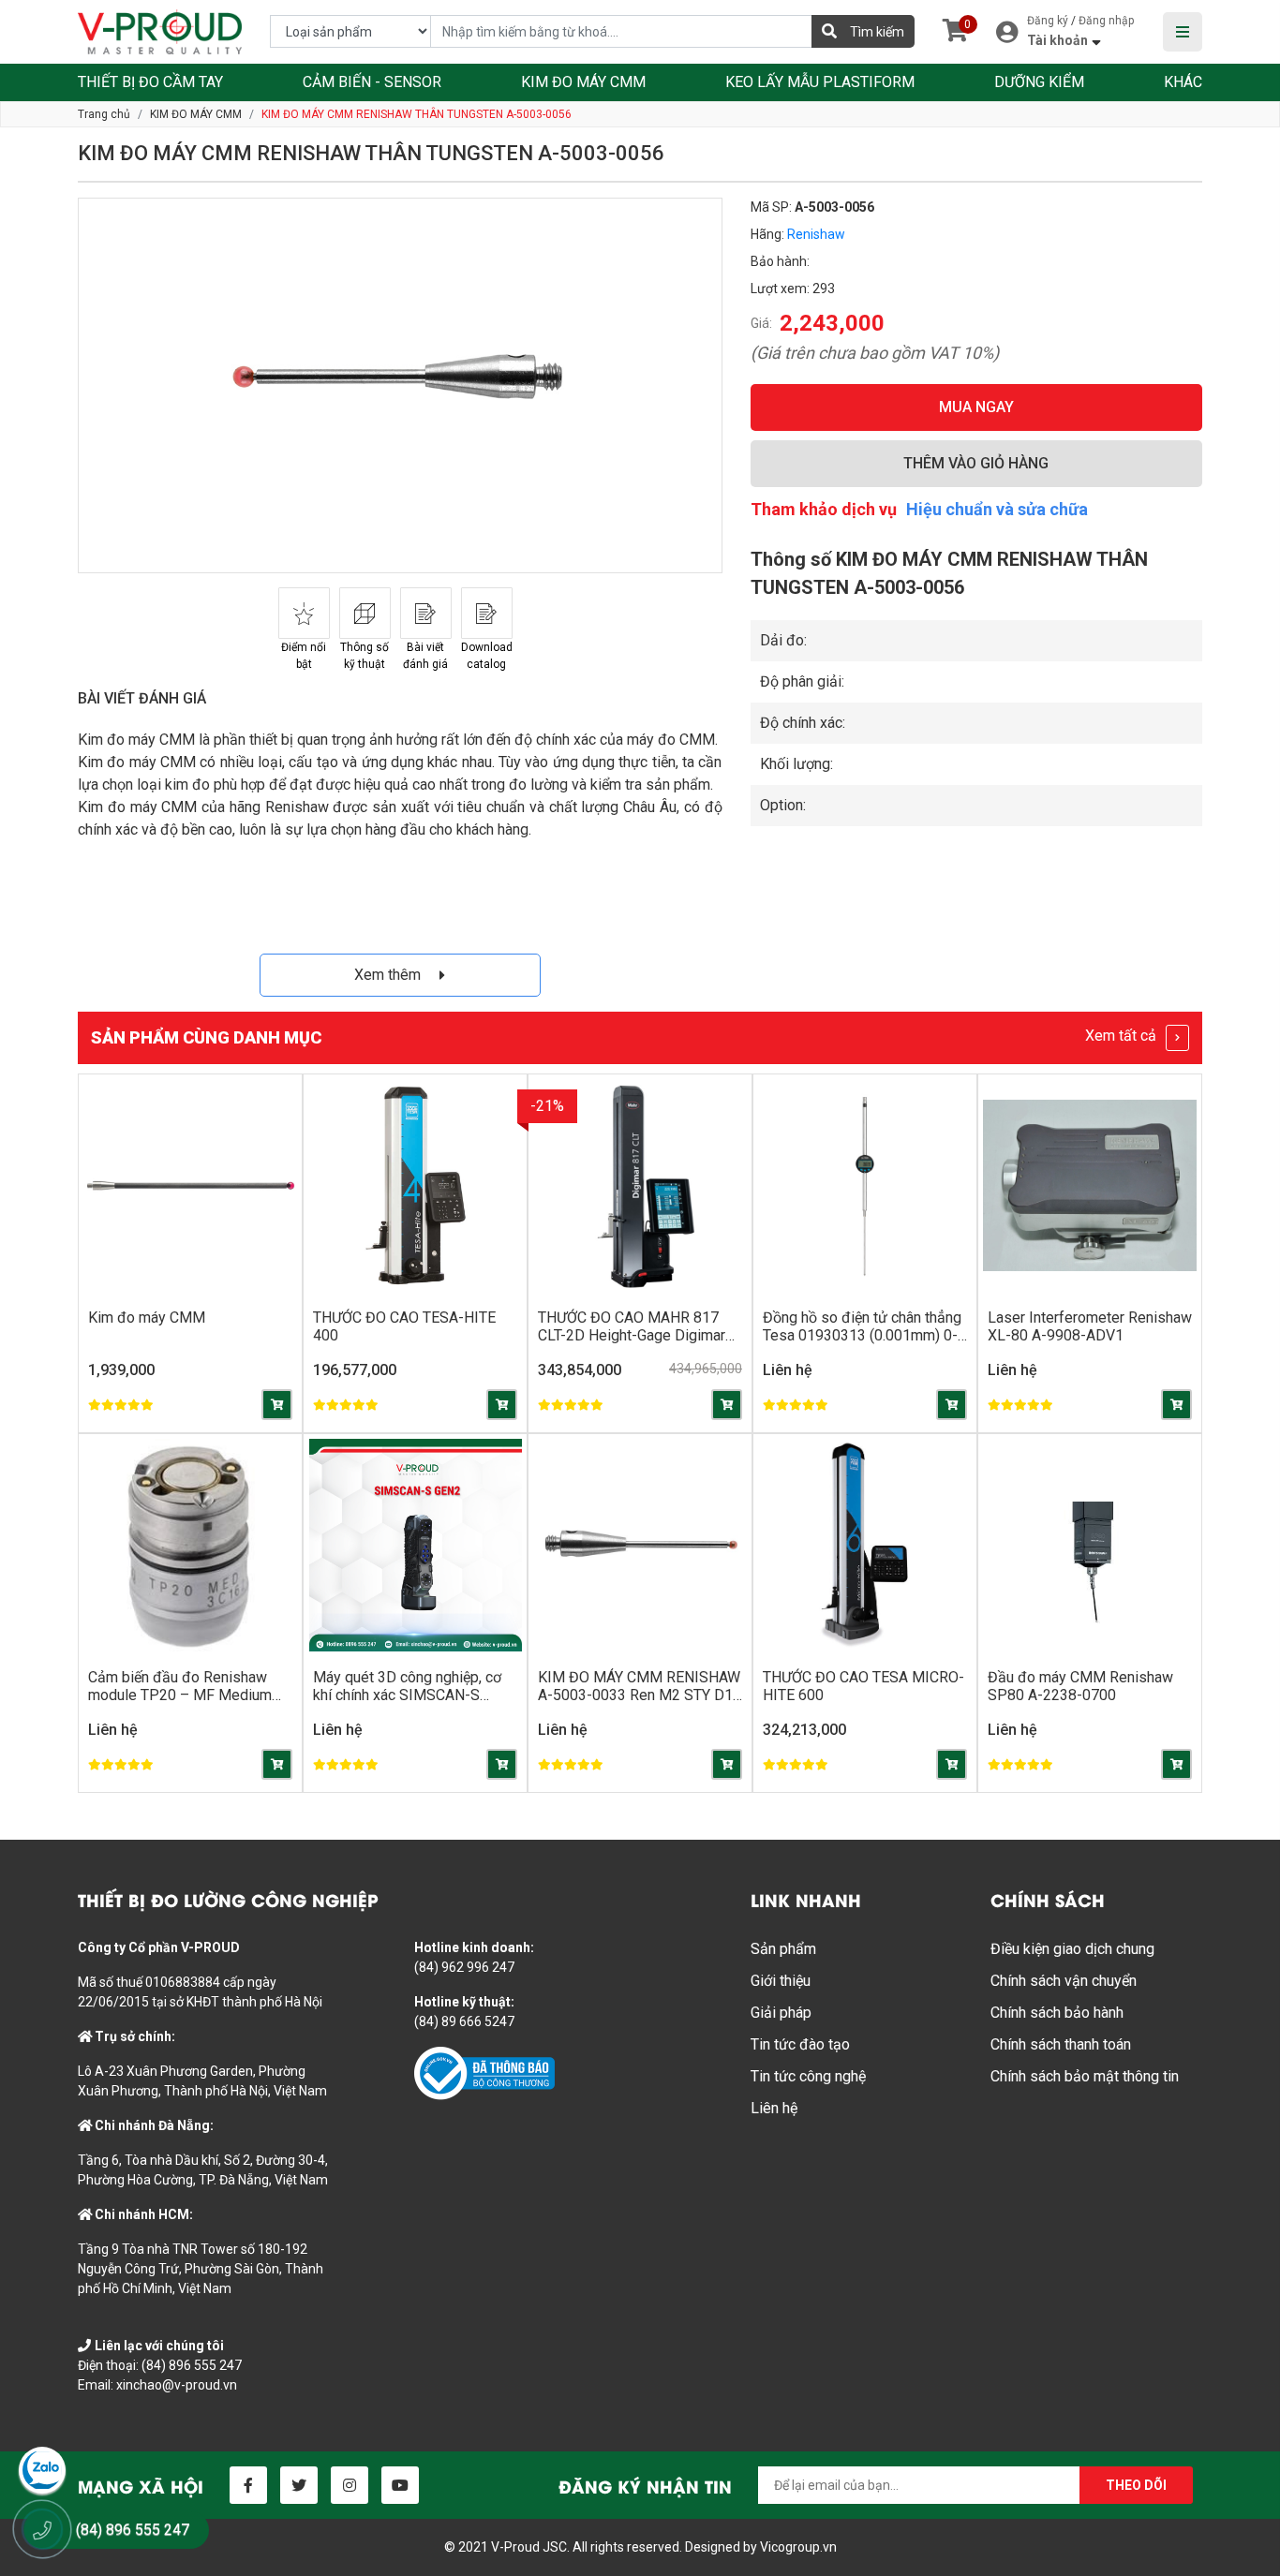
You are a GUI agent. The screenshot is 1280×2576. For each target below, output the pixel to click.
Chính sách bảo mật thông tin (1085, 2076)
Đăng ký (1048, 21)
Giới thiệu (781, 1981)
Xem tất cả (1123, 1036)
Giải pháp (781, 2013)
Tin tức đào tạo (800, 2044)
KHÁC (1183, 82)
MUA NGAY (976, 407)
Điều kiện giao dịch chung (1072, 1949)
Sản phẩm (783, 1949)
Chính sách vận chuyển (1064, 1981)
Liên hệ (774, 2108)
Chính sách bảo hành (1057, 2013)
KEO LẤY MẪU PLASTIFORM (820, 82)
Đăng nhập (1106, 21)
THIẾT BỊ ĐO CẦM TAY (150, 82)
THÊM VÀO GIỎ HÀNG (976, 463)
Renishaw (816, 234)
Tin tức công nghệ (808, 2076)
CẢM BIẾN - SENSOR (372, 82)
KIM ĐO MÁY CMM (583, 82)
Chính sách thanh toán (1061, 2044)
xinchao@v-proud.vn (177, 2385)
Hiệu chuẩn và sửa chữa (997, 509)
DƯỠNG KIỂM (1039, 82)
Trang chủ (104, 114)
